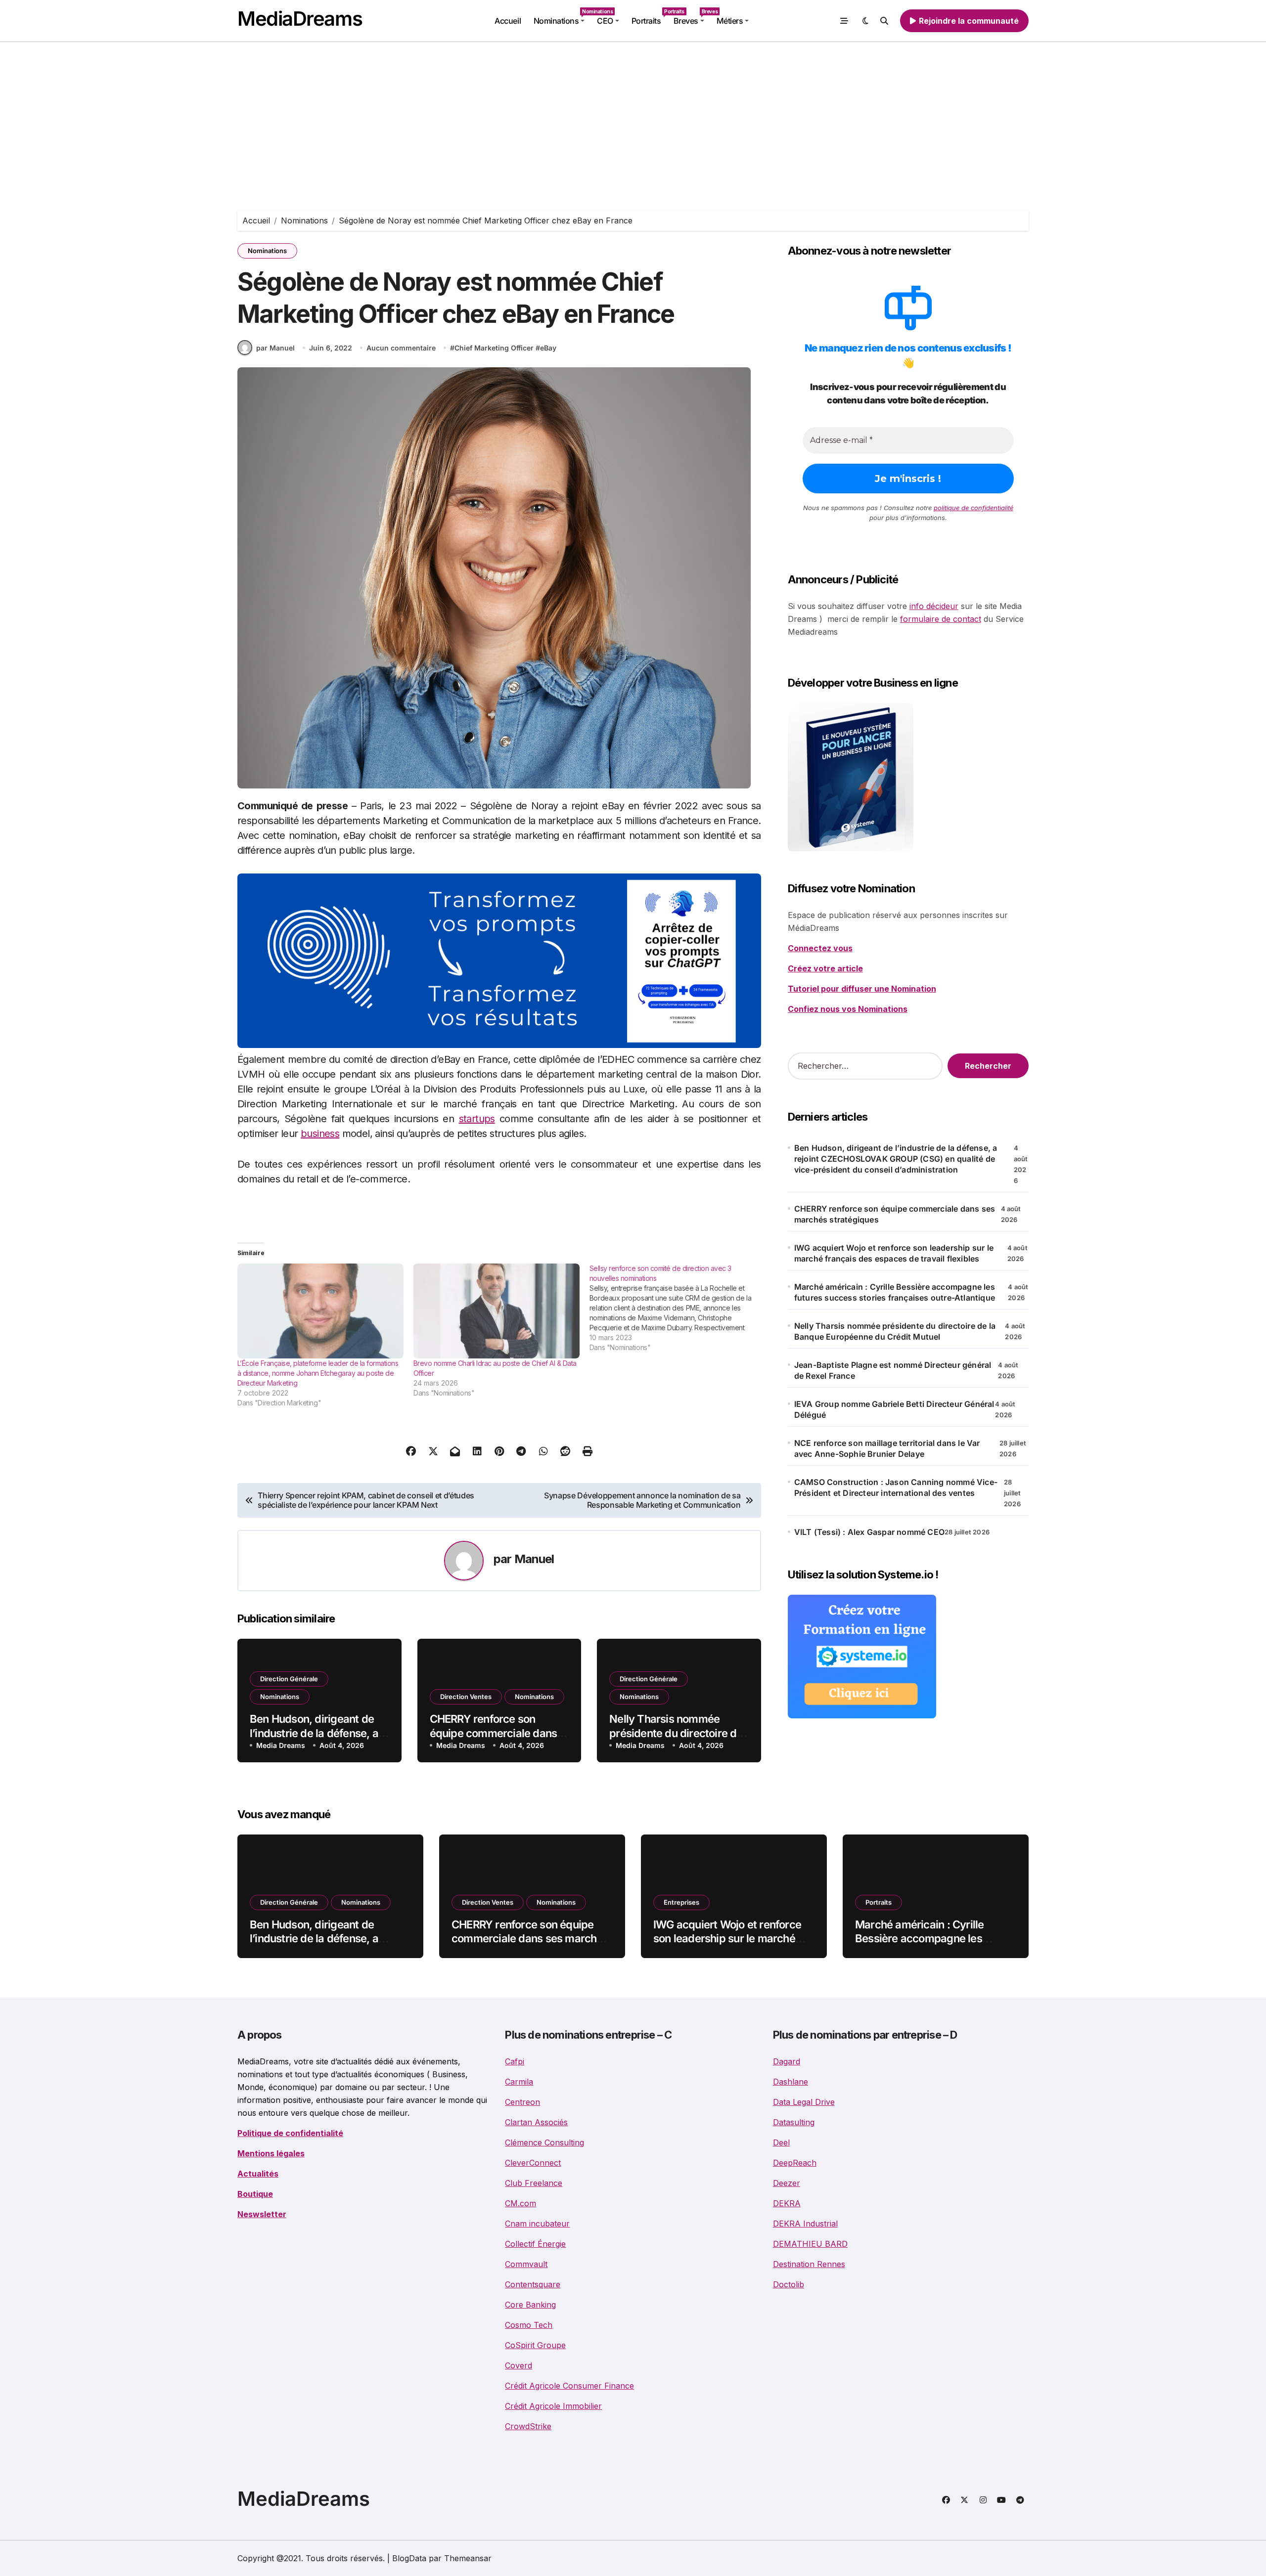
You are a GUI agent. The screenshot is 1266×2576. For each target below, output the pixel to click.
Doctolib (789, 2284)
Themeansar (468, 2558)
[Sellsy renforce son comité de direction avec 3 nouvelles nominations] (678, 1308)
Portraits (649, 17)
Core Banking (530, 2305)
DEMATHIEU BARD (810, 2244)
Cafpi (515, 2061)
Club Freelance (534, 2183)
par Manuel (275, 348)
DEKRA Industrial (805, 2224)
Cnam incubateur (537, 2224)
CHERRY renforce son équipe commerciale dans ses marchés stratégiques (494, 1733)
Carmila (519, 2082)
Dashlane (791, 2082)
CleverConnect (533, 2163)
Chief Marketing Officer (494, 348)
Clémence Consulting (544, 2142)
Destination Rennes (809, 2264)
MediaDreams (300, 19)
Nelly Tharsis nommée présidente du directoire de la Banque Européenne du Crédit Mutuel (895, 1331)
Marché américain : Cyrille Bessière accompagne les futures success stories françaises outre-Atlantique (895, 1292)
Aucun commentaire (401, 348)
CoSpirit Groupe (535, 2345)
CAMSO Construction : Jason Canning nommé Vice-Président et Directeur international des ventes (896, 1487)
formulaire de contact (941, 619)
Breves (692, 17)
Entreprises (681, 1902)
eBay (548, 348)
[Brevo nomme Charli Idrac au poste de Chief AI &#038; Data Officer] (497, 1311)
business (320, 1134)
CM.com (520, 2203)
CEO (605, 21)
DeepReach (795, 2163)
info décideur (934, 606)
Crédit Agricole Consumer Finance (569, 2386)
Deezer (787, 2183)
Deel (781, 2142)
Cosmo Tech (529, 2325)
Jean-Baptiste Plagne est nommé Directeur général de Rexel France (893, 1370)
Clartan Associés (536, 2122)
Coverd (519, 2365)
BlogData (409, 2558)
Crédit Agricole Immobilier (553, 2406)
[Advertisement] (633, 116)
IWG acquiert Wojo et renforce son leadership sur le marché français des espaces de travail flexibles (894, 1253)
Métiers (730, 21)
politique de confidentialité (973, 508)
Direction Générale (289, 1679)
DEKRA (787, 2203)
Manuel (534, 1559)
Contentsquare (533, 2284)
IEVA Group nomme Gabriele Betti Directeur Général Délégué (894, 1409)
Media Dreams (281, 1745)
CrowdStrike (528, 2426)
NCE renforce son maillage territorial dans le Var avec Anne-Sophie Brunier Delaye (887, 1448)
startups (477, 1119)
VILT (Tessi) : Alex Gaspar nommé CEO (869, 1532)
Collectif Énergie (535, 2244)
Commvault (526, 2264)
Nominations (562, 17)
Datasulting (794, 2122)
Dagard (787, 2061)
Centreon (522, 2102)
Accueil (508, 21)
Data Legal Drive (804, 2102)
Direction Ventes (466, 1697)
